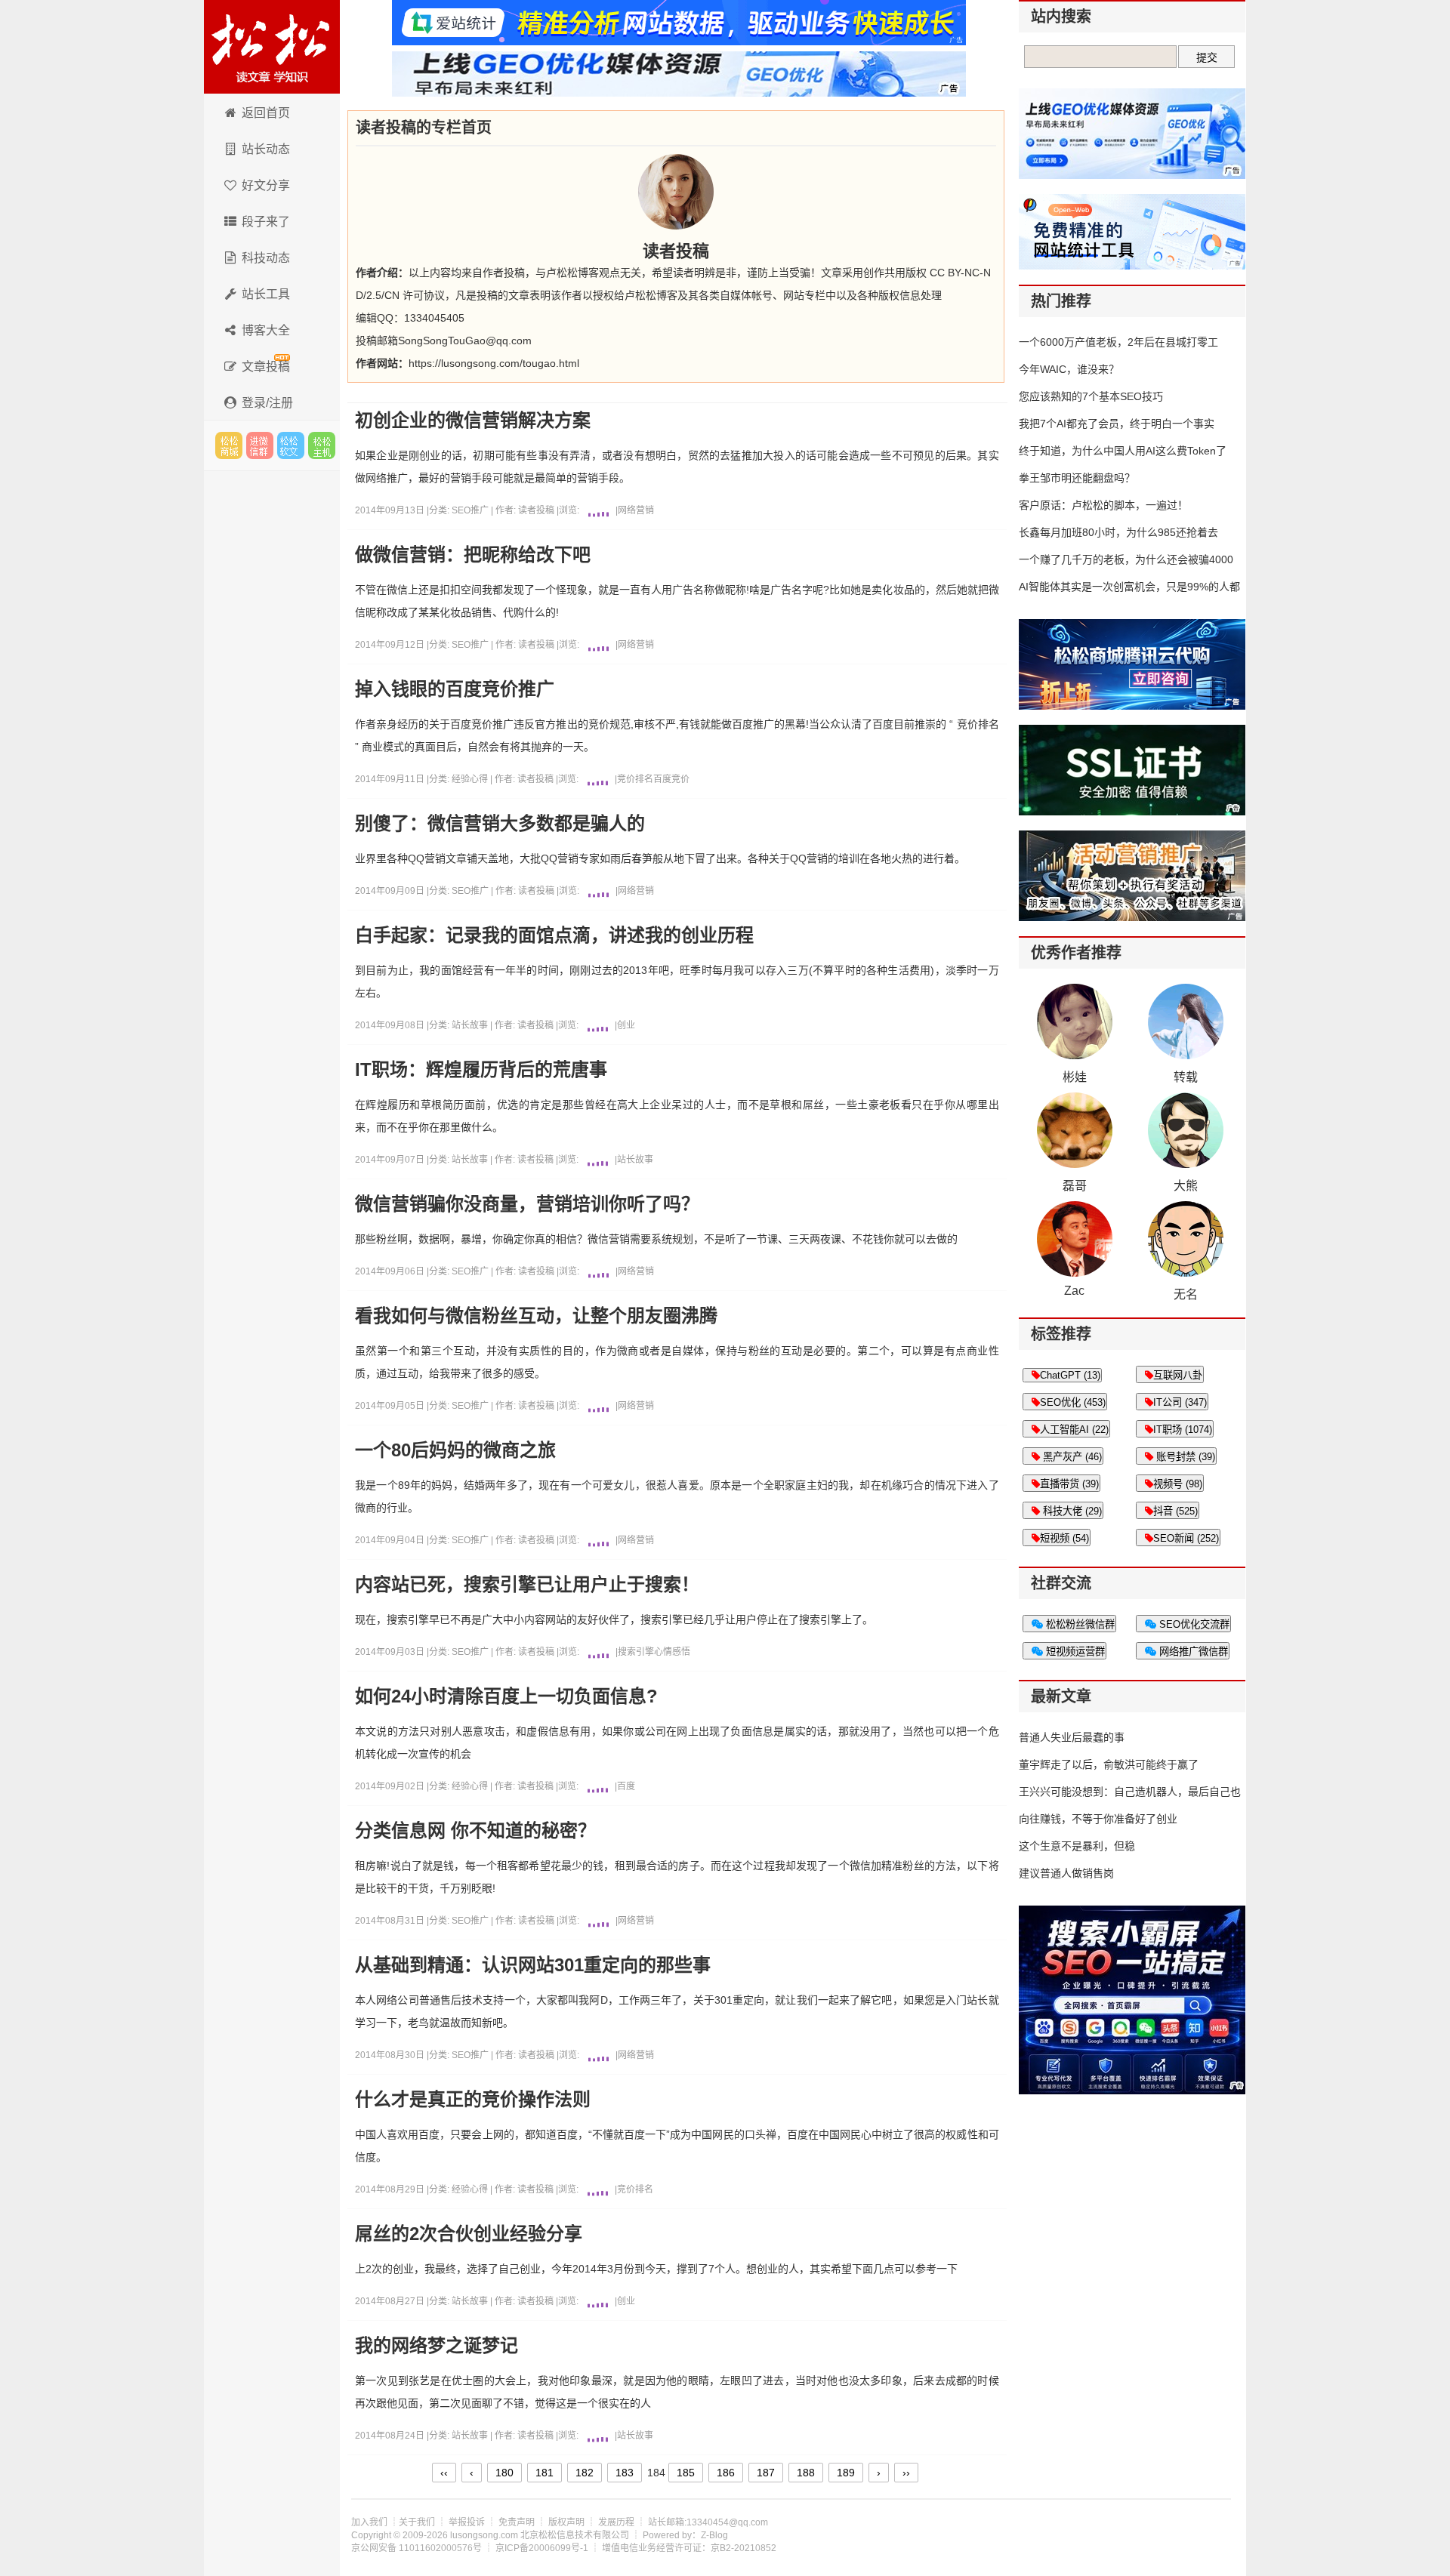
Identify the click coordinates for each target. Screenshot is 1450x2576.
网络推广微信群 (1192, 1652)
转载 (1186, 1077)
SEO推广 (471, 510)
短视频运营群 (1074, 1652)
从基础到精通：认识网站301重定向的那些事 (533, 1965)
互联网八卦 (1178, 1375)
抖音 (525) (1175, 1511)
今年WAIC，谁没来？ (1069, 369)
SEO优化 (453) (1073, 1402)
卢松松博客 (272, 47)
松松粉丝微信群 (1079, 1624)
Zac (1074, 1291)
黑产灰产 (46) (1071, 1457)
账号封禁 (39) (1184, 1457)
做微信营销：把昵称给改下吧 (473, 555)
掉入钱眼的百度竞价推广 (455, 689)
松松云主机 (322, 445)
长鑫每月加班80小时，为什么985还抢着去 (1118, 532)
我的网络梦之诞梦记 (437, 2346)
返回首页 (266, 113)
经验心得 (471, 779)
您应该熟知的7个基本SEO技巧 (1091, 396)
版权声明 (566, 2522)
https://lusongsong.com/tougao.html (494, 363)
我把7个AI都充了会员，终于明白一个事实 (1117, 424)
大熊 (1186, 1186)
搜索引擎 (636, 1652)
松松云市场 (229, 445)
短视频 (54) (1064, 1538)
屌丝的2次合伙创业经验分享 (469, 2234)
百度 (626, 1786)
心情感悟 (672, 1652)
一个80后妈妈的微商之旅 (455, 1450)
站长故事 (471, 1025)
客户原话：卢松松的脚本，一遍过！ (1103, 505)
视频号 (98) (1178, 1484)
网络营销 (636, 510)
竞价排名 (635, 779)
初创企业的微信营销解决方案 (473, 421)
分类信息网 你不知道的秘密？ (475, 1831)
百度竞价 (671, 779)
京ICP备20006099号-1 (542, 2548)
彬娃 (1075, 1077)
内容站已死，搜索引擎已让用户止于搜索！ (527, 1585)
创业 (626, 1025)
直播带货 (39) (1069, 1484)
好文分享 (266, 185)
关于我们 (417, 2522)
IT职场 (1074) (1183, 1430)
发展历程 (616, 2522)
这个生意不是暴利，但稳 (1077, 1846)
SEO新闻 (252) (1186, 1538)
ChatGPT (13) (1070, 1375)
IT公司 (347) (1180, 1402)
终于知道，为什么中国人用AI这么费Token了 (1123, 451)
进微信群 (260, 445)
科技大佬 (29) (1071, 1511)
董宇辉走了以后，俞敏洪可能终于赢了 (1109, 1764)
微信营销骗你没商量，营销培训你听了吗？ (527, 1204)
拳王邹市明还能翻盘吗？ (1077, 478)
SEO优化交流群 (1193, 1624)
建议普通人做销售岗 (1066, 1873)
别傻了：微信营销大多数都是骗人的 (500, 824)
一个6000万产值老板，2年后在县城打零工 (1118, 342)
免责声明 (517, 2522)
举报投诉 (467, 2522)
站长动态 (266, 149)
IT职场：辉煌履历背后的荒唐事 (481, 1070)
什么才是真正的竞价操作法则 (473, 2100)
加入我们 (369, 2522)
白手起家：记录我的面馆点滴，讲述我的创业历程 (554, 935)
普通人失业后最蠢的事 (1072, 1737)
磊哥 (1075, 1186)
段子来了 (266, 222)
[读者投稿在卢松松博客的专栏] (676, 192)
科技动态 (266, 258)
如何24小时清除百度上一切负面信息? (506, 1696)
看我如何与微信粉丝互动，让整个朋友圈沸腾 (536, 1316)
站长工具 (266, 294)
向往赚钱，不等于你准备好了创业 (1098, 1819)
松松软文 (291, 445)
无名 (1186, 1294)
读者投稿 (536, 510)
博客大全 (266, 330)
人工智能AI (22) (1074, 1430)
